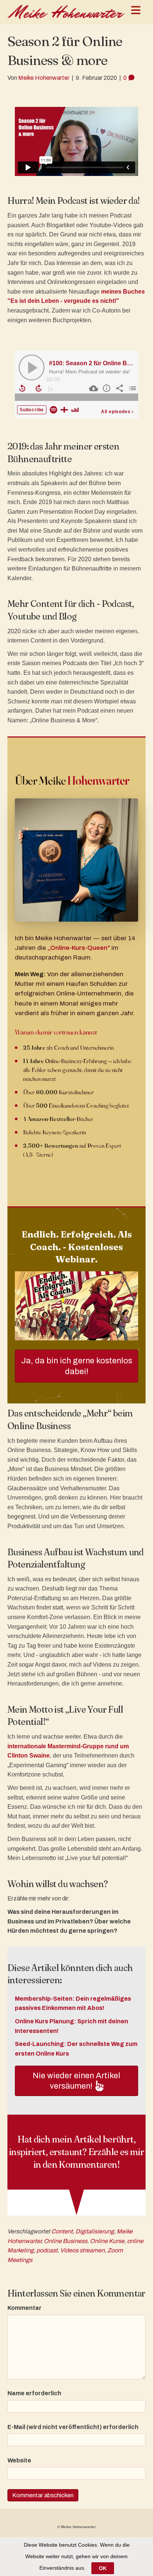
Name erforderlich (34, 2393)
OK (103, 2568)
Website (19, 2460)
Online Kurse (107, 2241)
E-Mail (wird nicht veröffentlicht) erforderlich (73, 2427)
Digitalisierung (95, 2231)
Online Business (66, 2241)
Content (62, 2231)
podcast (47, 2250)
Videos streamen (82, 2250)
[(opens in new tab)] (76, 1305)
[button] (76, 2081)
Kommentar (25, 2308)
